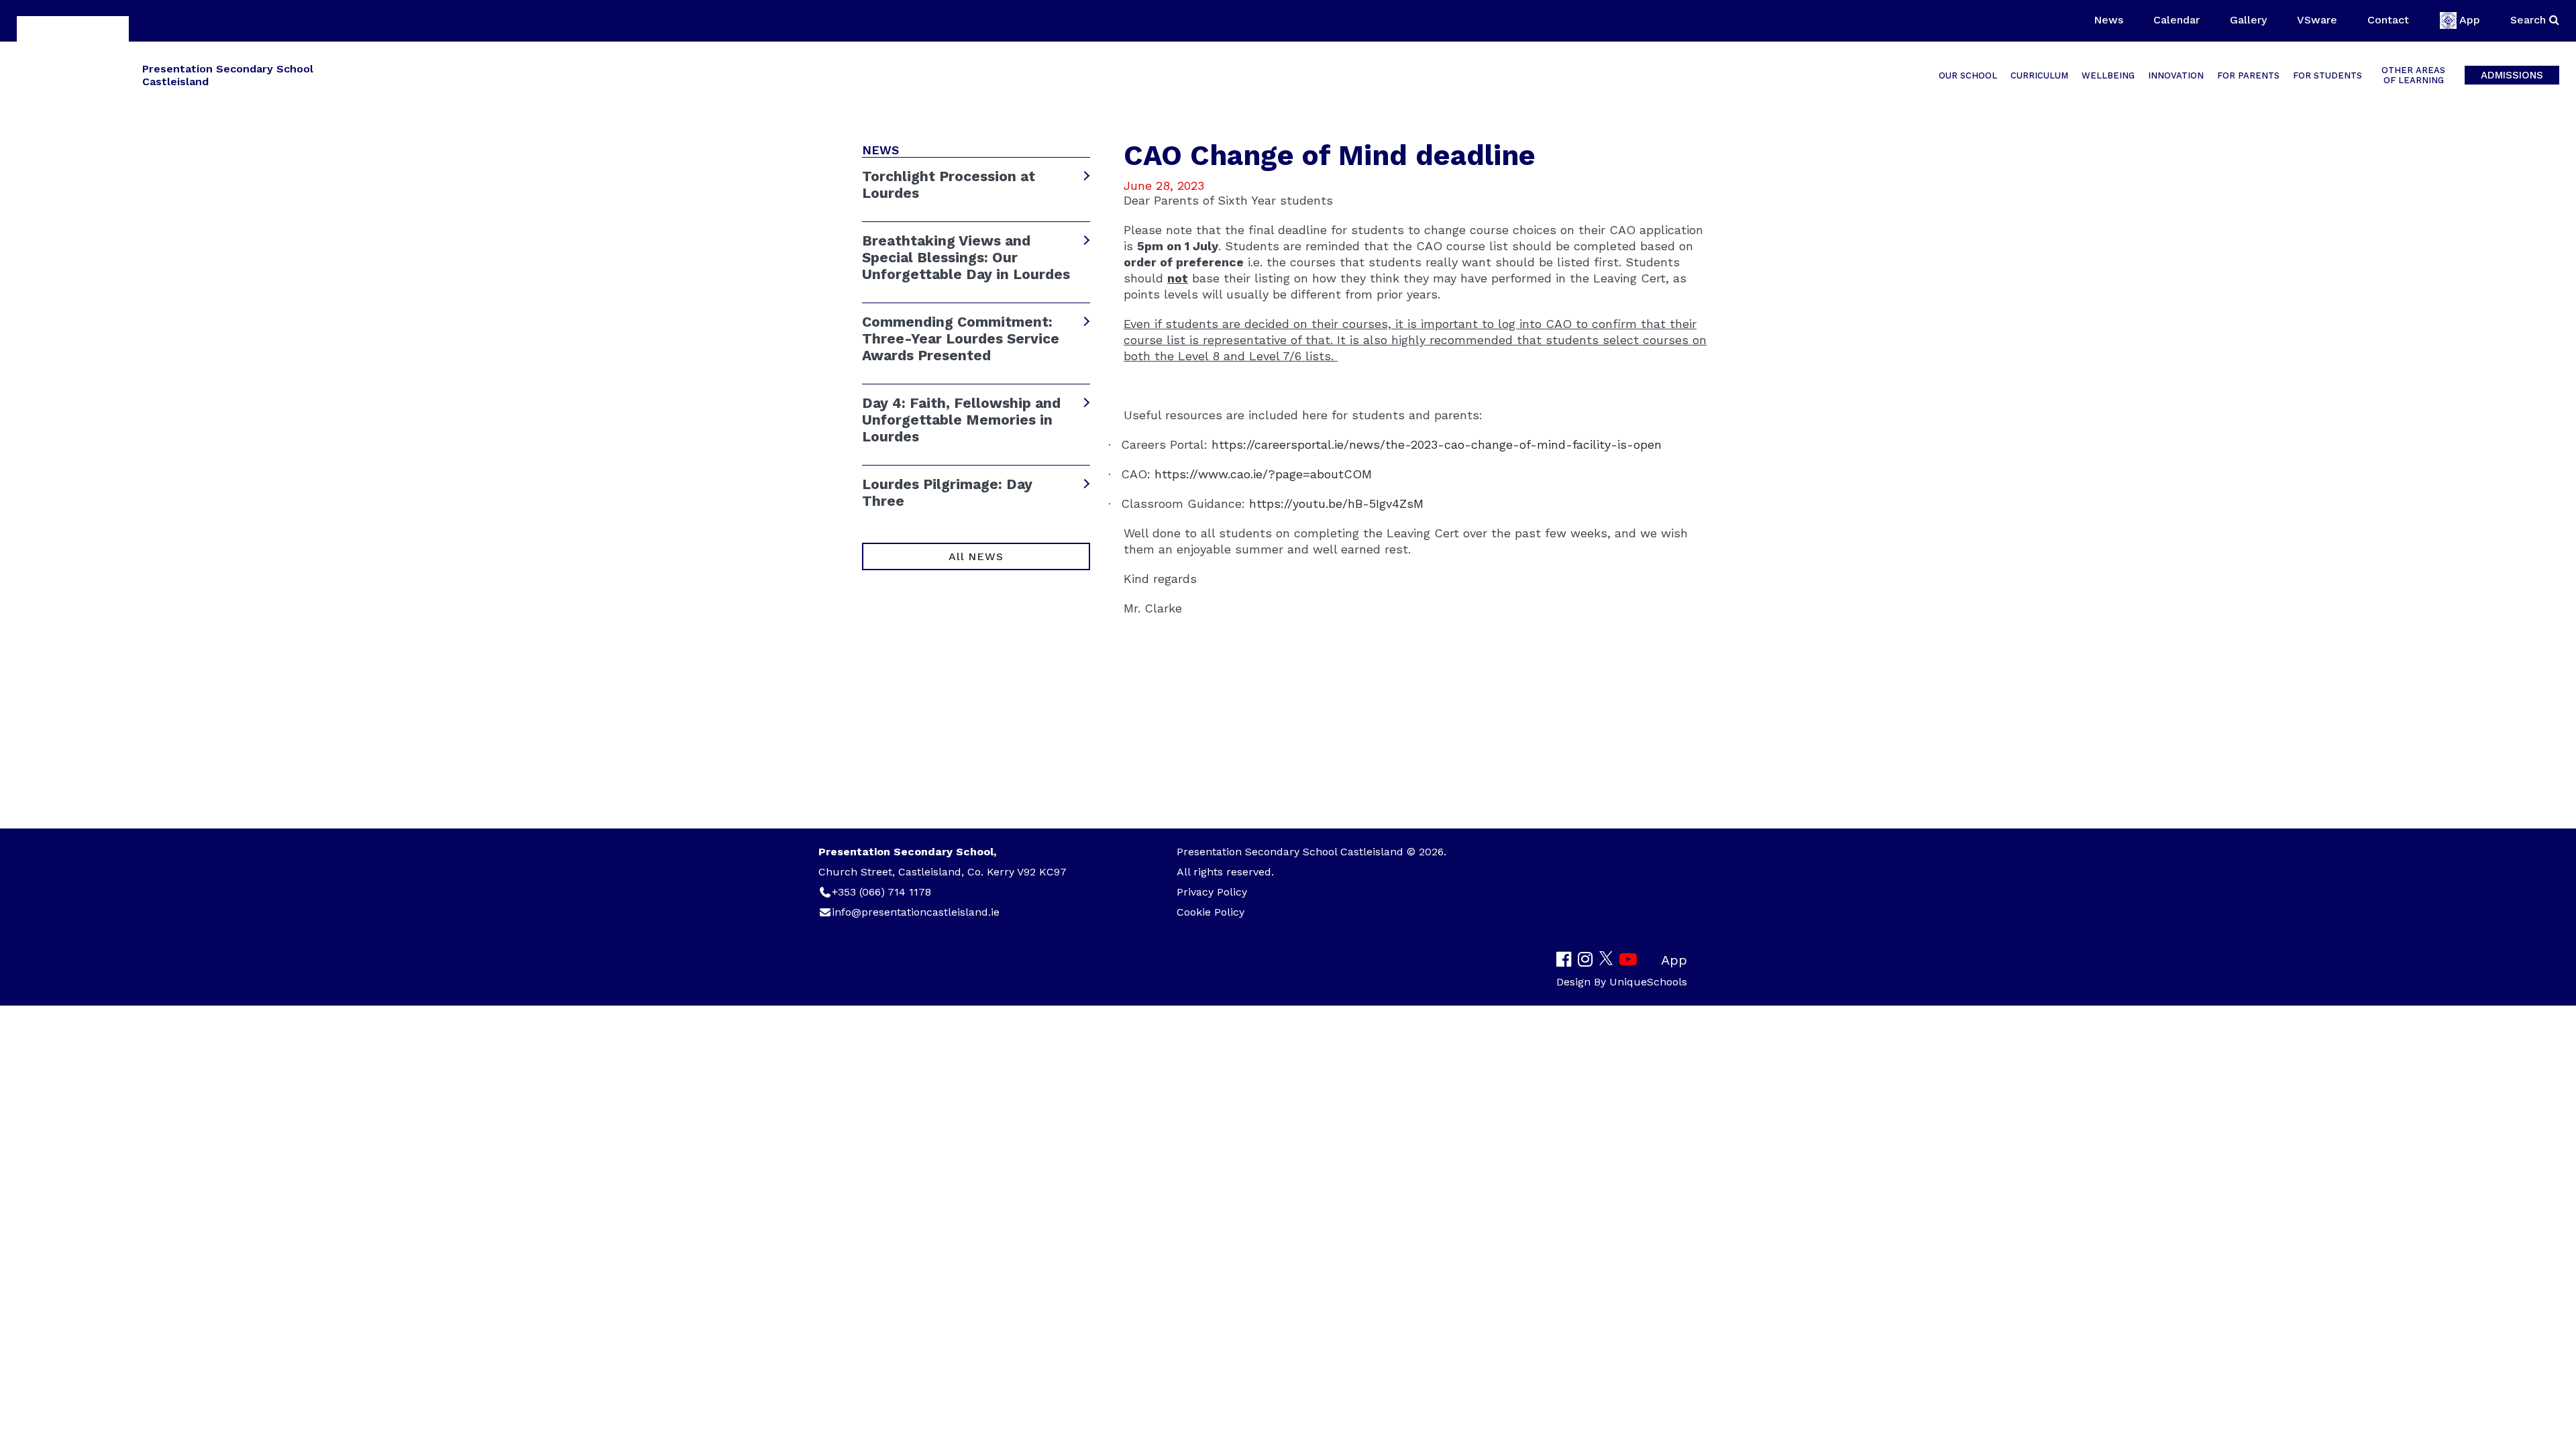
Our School (1968, 75)
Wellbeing (2108, 75)
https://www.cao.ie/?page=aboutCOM (1263, 474)
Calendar (2177, 20)
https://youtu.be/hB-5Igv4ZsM (1336, 503)
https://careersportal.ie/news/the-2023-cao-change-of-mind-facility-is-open (1437, 444)
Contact (2388, 20)
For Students (2327, 75)
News (2108, 20)
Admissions (2512, 75)
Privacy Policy (1212, 892)
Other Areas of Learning (2413, 75)
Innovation (2176, 75)
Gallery (2248, 20)
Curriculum (2039, 75)
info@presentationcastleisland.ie (916, 912)
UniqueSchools (1648, 982)
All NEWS (976, 556)
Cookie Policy (1211, 912)
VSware (2317, 20)
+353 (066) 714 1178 (881, 892)
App (2470, 20)
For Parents (2248, 75)
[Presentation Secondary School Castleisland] (73, 74)
